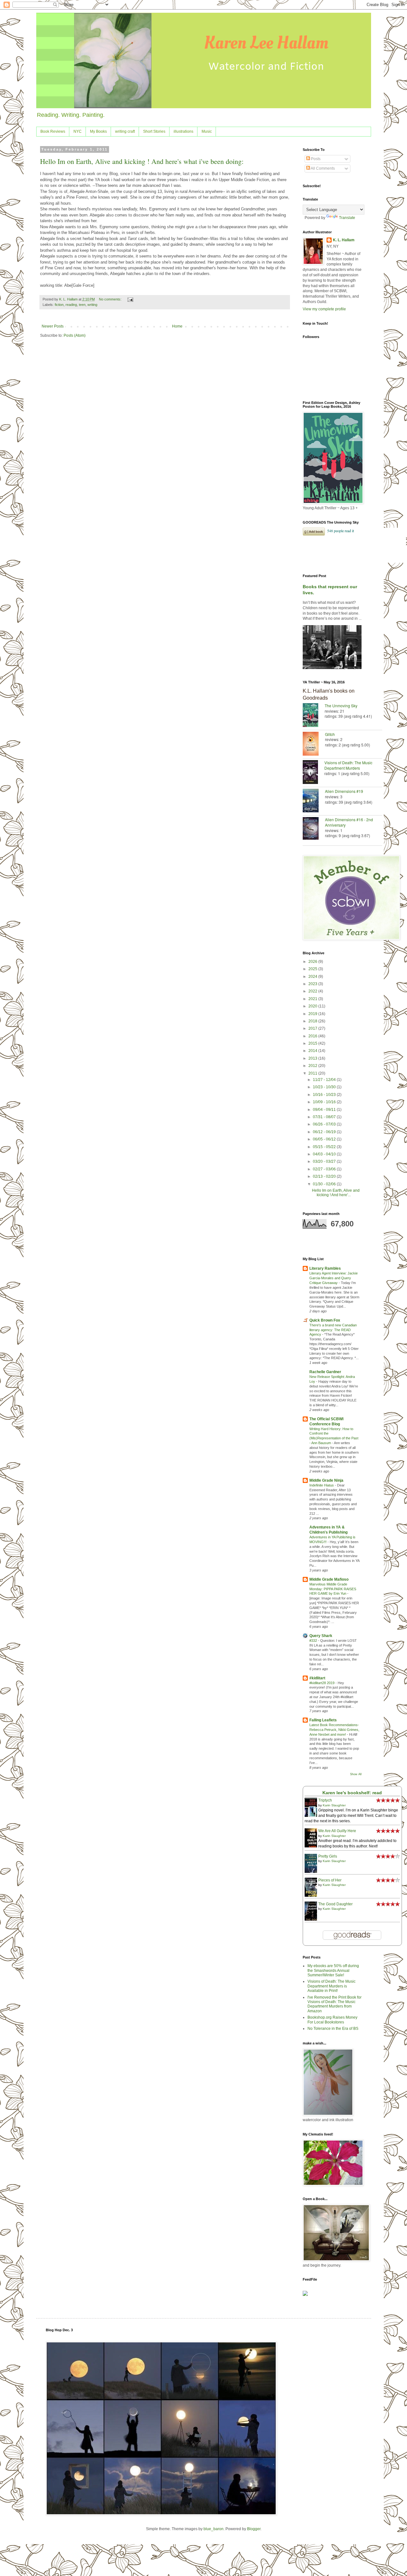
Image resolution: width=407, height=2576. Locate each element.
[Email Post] (130, 299)
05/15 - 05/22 (325, 1147)
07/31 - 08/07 (325, 1117)
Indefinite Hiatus (322, 1485)
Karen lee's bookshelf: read (352, 1793)
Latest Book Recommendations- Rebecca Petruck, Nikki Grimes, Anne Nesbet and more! (334, 1730)
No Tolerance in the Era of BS (333, 2029)
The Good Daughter (335, 1904)
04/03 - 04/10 (325, 1154)
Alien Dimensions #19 (344, 791)
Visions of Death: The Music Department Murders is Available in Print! (331, 1986)
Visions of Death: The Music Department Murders (348, 765)
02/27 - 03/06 (325, 1169)
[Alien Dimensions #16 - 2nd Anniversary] (314, 829)
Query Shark (321, 1636)
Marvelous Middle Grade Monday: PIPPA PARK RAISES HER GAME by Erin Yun (333, 1589)
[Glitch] (314, 744)
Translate (347, 218)
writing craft (125, 131)
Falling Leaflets (323, 1720)
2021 (313, 999)
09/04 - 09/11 (325, 1110)
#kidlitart (317, 1678)
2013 (313, 1058)
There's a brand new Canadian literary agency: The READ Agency (333, 1330)
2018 (313, 1021)
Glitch (330, 734)
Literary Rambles (325, 1268)
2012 (313, 1066)
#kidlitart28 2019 (322, 1683)
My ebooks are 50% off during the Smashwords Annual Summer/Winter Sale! (333, 1970)
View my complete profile (324, 309)
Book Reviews (53, 131)
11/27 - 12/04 (325, 1080)
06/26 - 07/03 (325, 1124)
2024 (313, 977)
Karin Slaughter (334, 1805)
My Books (98, 131)
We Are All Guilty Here (337, 1831)
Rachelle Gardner (325, 1372)
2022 (313, 991)
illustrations (183, 131)
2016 (313, 1036)
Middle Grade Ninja (326, 1480)
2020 (313, 1006)
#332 (314, 1641)
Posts (315, 159)
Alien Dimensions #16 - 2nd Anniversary (349, 822)
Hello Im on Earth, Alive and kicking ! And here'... (336, 1193)
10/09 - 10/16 (325, 1102)
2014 (313, 1051)
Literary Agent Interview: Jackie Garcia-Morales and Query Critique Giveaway (334, 1278)
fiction (59, 305)
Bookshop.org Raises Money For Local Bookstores (332, 2020)
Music (207, 131)
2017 (313, 1028)
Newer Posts (53, 326)
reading (71, 305)
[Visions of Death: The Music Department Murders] (314, 773)
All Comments (322, 168)
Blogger (254, 2529)
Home (177, 326)
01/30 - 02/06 (325, 1184)
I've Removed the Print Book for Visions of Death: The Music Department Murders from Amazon (335, 2004)
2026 (313, 962)
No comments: (111, 299)
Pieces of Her (330, 1880)
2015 (313, 1043)
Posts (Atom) (75, 335)
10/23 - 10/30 (325, 1087)
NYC (78, 131)
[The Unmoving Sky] (314, 716)
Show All (356, 1774)
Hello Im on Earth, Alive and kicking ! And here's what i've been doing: (142, 161)
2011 (313, 1073)
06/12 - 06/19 (325, 1132)
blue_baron (214, 2529)
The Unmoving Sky (341, 706)
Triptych (325, 1800)
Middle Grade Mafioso (329, 1579)
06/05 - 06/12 (325, 1139)
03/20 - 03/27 (325, 1161)
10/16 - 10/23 (325, 1095)
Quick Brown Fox (325, 1320)
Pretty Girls (328, 1856)
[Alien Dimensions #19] (314, 801)
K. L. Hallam (344, 240)
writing (92, 305)
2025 (313, 969)
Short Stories (154, 131)
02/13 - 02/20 (325, 1176)
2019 (313, 1014)
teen (82, 305)
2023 (313, 984)
